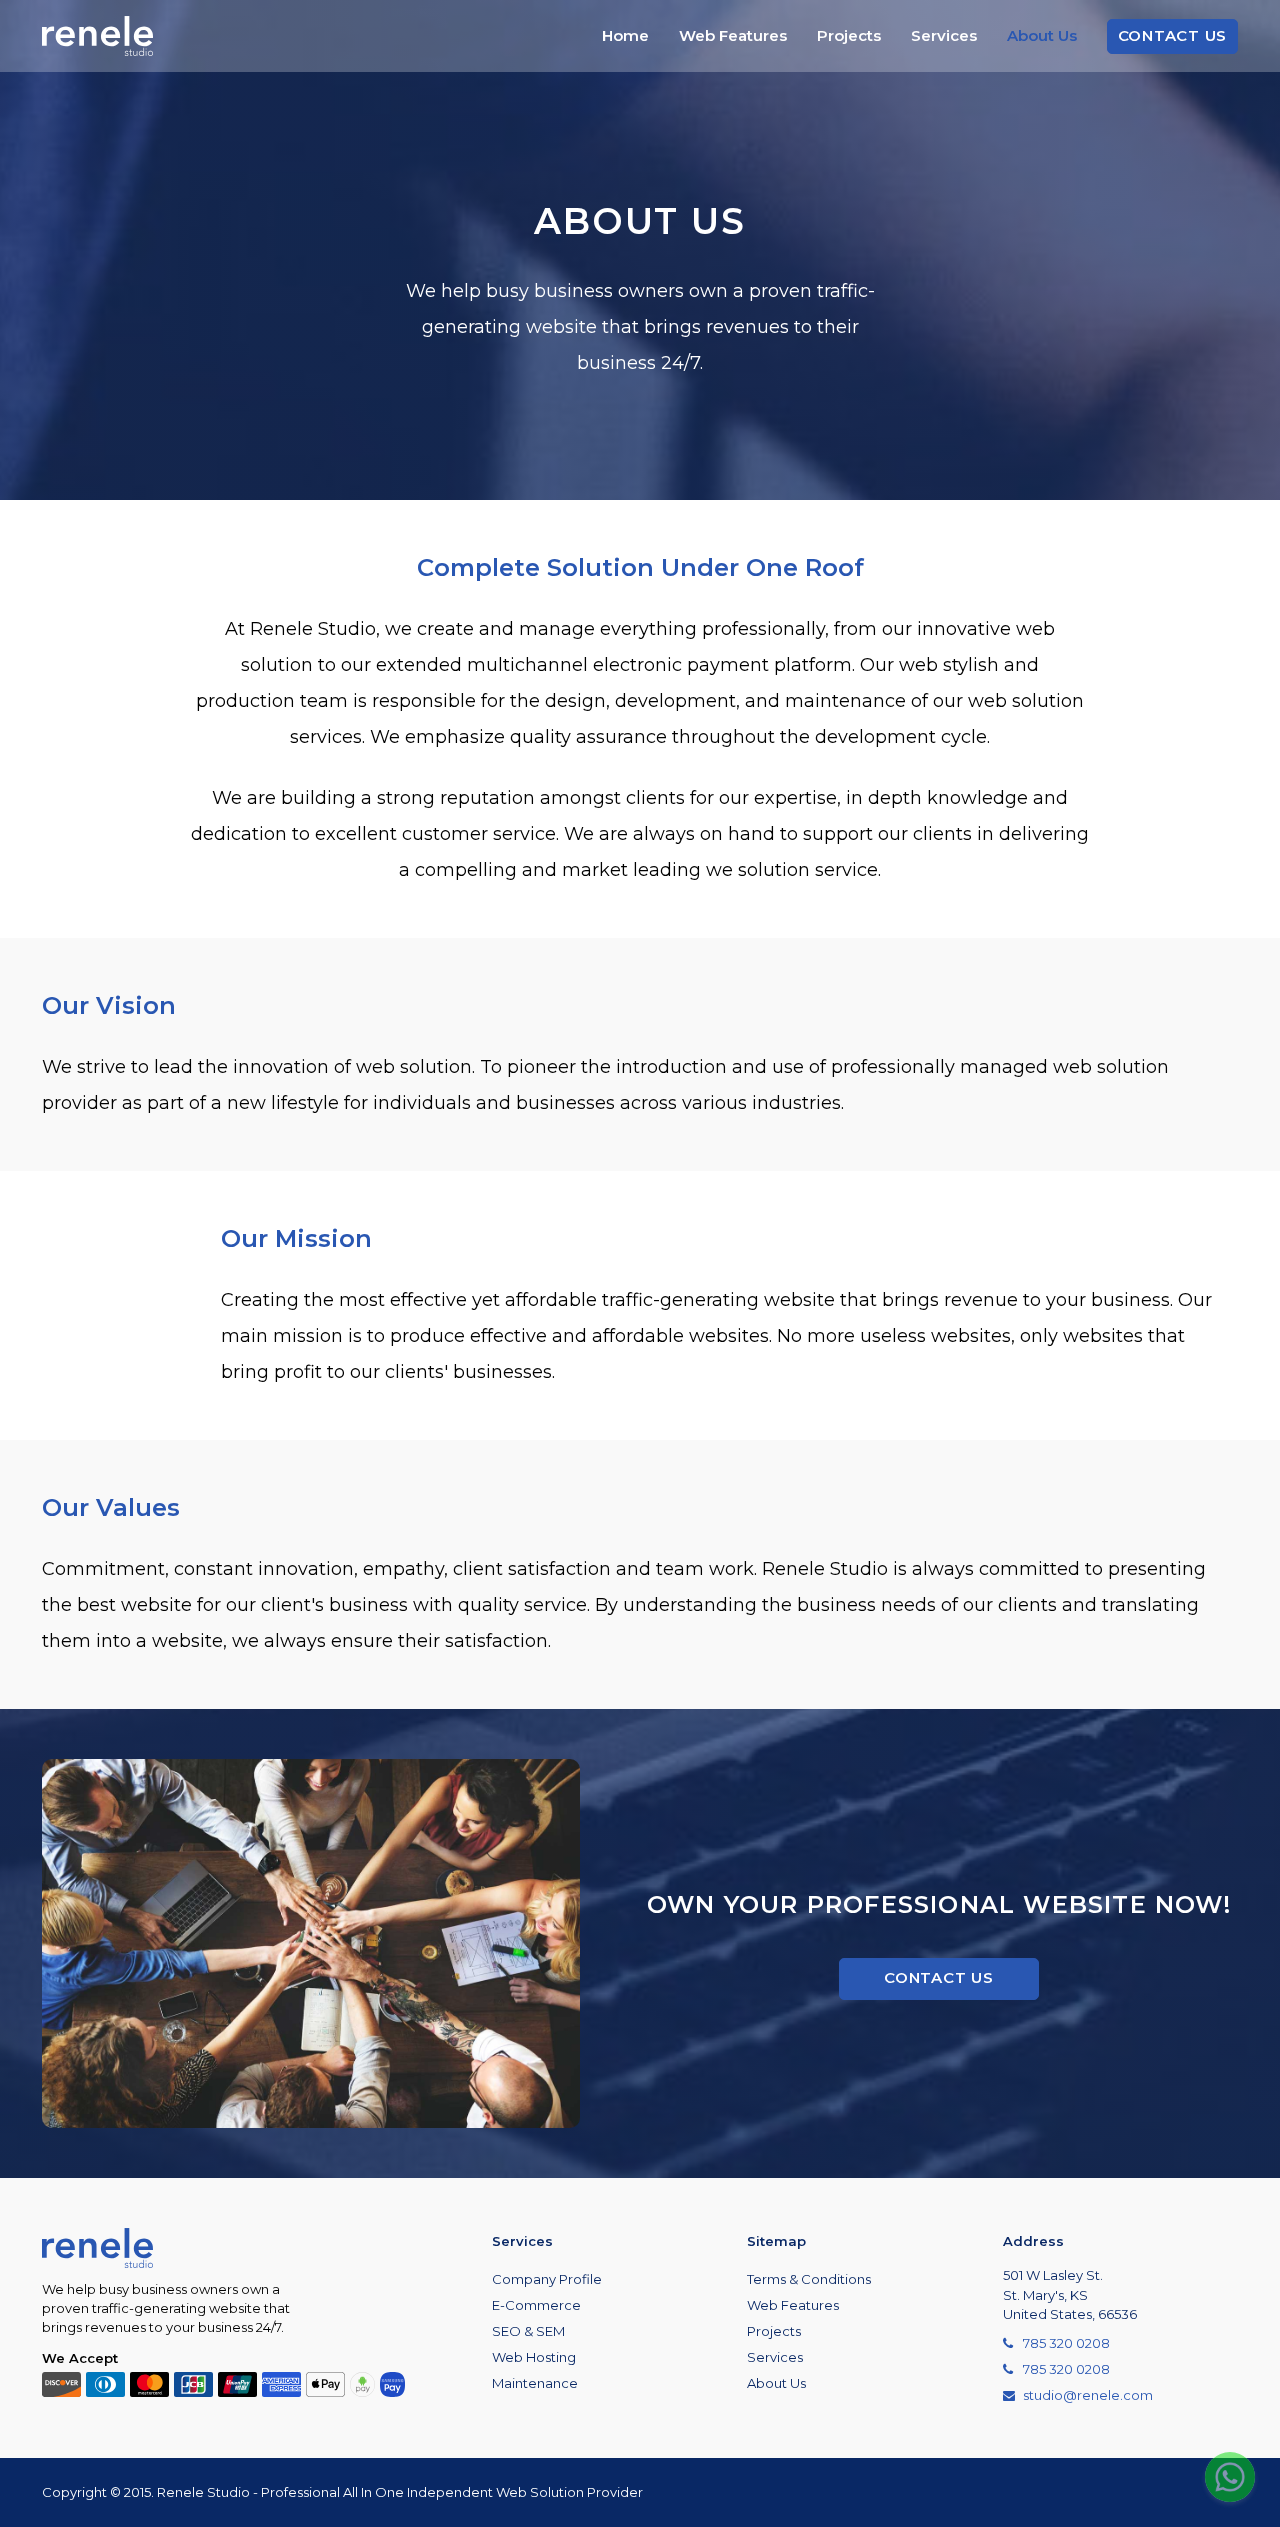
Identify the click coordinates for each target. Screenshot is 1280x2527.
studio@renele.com (1088, 2395)
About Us (776, 2383)
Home (625, 35)
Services (944, 35)
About (1042, 35)
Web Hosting (534, 2357)
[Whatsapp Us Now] (1230, 2477)
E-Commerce (536, 2305)
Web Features (733, 35)
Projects (849, 35)
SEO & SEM (528, 2331)
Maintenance (535, 2383)
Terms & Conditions (809, 2279)
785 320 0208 (1066, 2343)
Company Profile (547, 2279)
